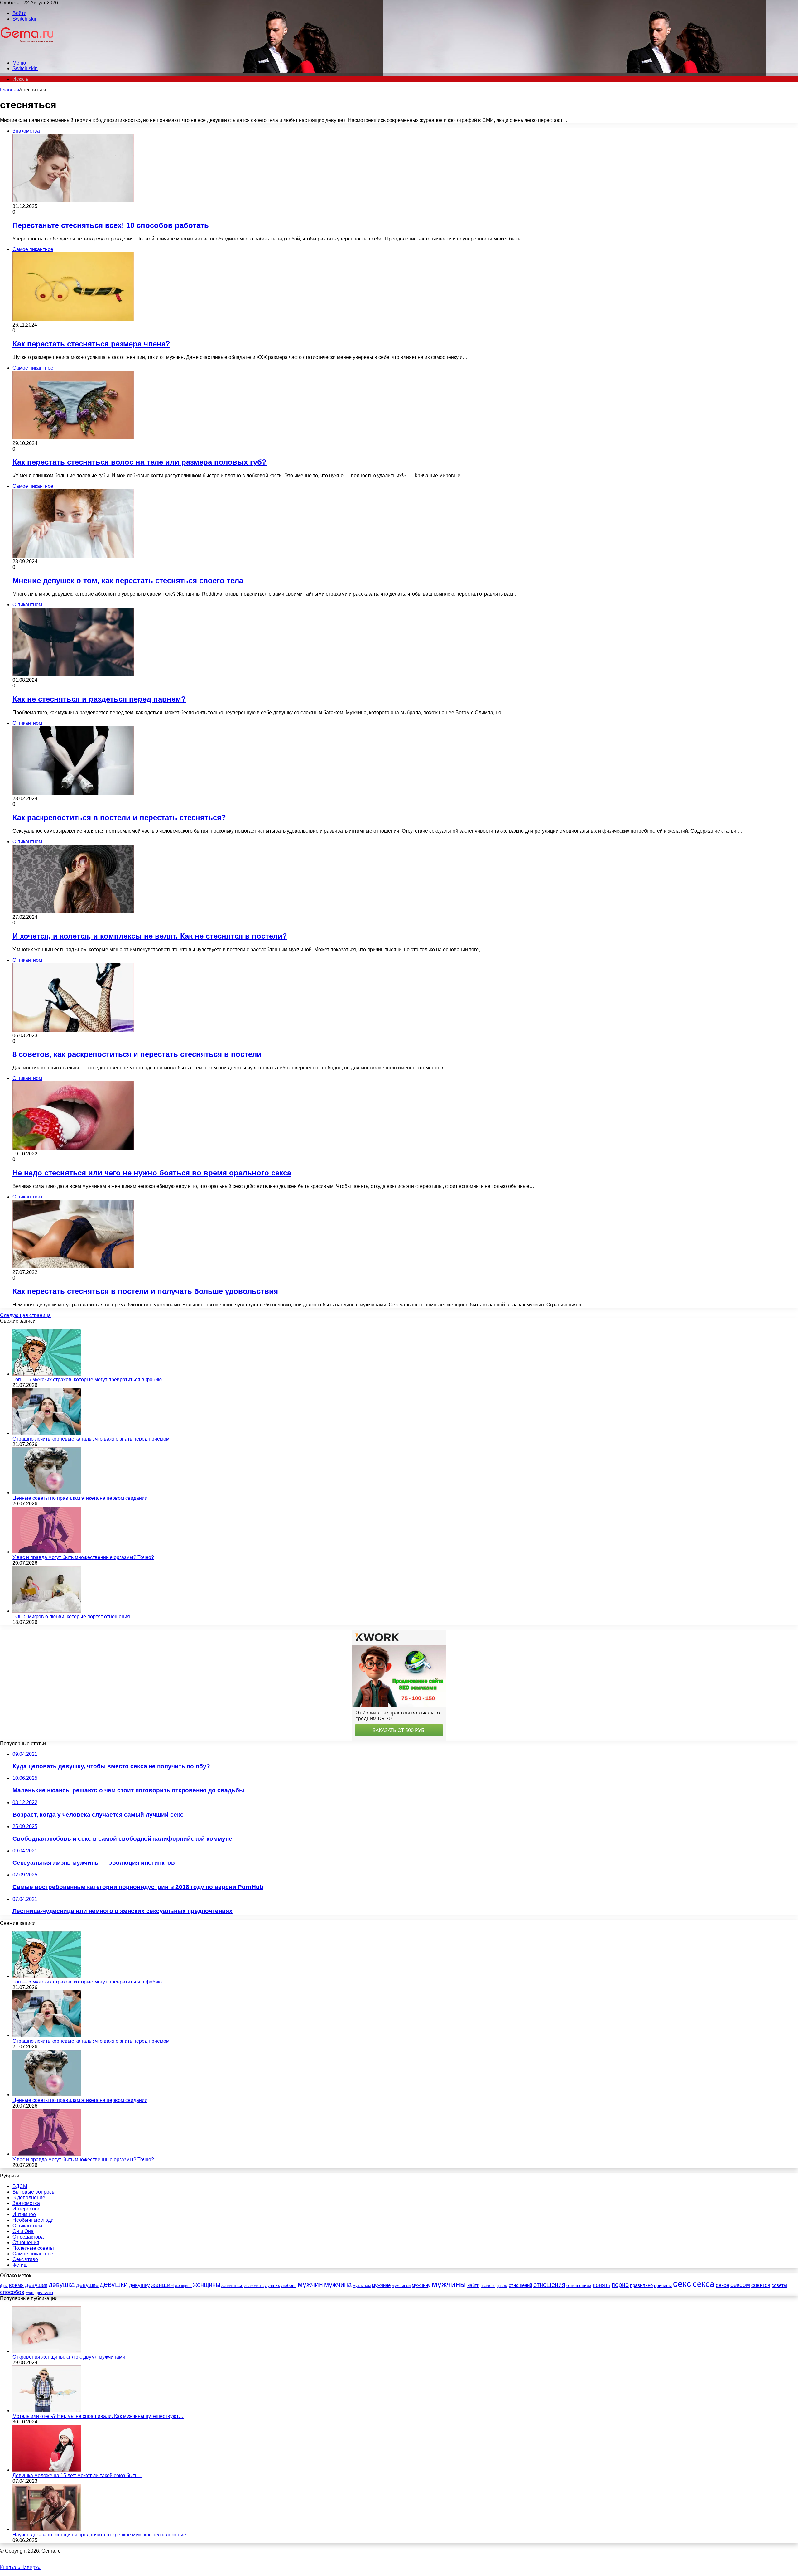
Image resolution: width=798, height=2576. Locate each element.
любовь (289, 2285)
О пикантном (27, 2226)
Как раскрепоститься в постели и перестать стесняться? (119, 818)
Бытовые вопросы (34, 2192)
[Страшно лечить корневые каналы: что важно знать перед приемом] (47, 1433)
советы (779, 2285)
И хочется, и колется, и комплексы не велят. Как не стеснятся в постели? (150, 936)
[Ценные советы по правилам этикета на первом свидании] (47, 1492)
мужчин (310, 2284)
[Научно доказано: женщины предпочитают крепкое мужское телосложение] (47, 2529)
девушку (139, 2285)
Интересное (26, 2209)
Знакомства (26, 2203)
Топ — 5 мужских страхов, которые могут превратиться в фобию (87, 1380)
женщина (183, 2286)
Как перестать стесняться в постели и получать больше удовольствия (145, 1291)
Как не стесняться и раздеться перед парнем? (99, 699)
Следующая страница (25, 1315)
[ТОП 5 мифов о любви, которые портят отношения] (47, 1611)
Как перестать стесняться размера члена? (91, 344)
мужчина (338, 2285)
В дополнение (29, 2198)
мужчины (449, 2284)
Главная (10, 90)
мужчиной (401, 2285)
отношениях (579, 2285)
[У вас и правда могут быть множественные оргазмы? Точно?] (47, 1552)
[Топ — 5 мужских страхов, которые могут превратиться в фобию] (47, 1374)
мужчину (421, 2285)
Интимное (24, 2214)
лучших (272, 2285)
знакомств (254, 2285)
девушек (36, 2285)
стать (30, 2293)
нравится (488, 2286)
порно (620, 2285)
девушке (87, 2285)
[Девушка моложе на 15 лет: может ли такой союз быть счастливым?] (47, 2470)
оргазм (502, 2286)
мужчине (381, 2285)
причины (663, 2285)
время (16, 2285)
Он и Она (23, 2231)
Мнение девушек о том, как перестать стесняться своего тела (128, 581)
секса (704, 2284)
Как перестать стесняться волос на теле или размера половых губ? (139, 462)
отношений (520, 2285)
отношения (549, 2285)
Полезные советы (33, 2248)
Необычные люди (33, 2220)
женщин (163, 2285)
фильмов (44, 2293)
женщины (207, 2285)
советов (761, 2285)
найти (473, 2285)
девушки (114, 2284)
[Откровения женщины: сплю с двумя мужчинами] (47, 2351)
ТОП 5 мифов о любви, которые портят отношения (71, 1617)
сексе (722, 2285)
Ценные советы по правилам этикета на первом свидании (80, 1498)
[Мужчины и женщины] (27, 52)
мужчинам (362, 2286)
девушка (62, 2285)
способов (12, 2292)
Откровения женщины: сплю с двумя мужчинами (69, 2357)
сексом (740, 2285)
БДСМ (20, 2186)
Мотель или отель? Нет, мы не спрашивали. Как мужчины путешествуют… (98, 2416)
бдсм (4, 2286)
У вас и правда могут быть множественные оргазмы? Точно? (83, 1557)
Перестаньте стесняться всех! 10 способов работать (111, 225)
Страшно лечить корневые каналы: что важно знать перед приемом (91, 1439)
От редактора (28, 2237)
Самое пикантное (33, 2254)
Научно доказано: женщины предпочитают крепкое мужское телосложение (99, 2535)
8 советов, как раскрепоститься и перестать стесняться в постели (137, 1054)
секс (682, 2284)
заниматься (232, 2285)
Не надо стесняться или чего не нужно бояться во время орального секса (152, 1173)
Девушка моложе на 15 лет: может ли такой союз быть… (77, 2475)
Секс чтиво (25, 2259)
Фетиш (20, 2265)
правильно (641, 2285)
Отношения (26, 2242)
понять (601, 2285)
